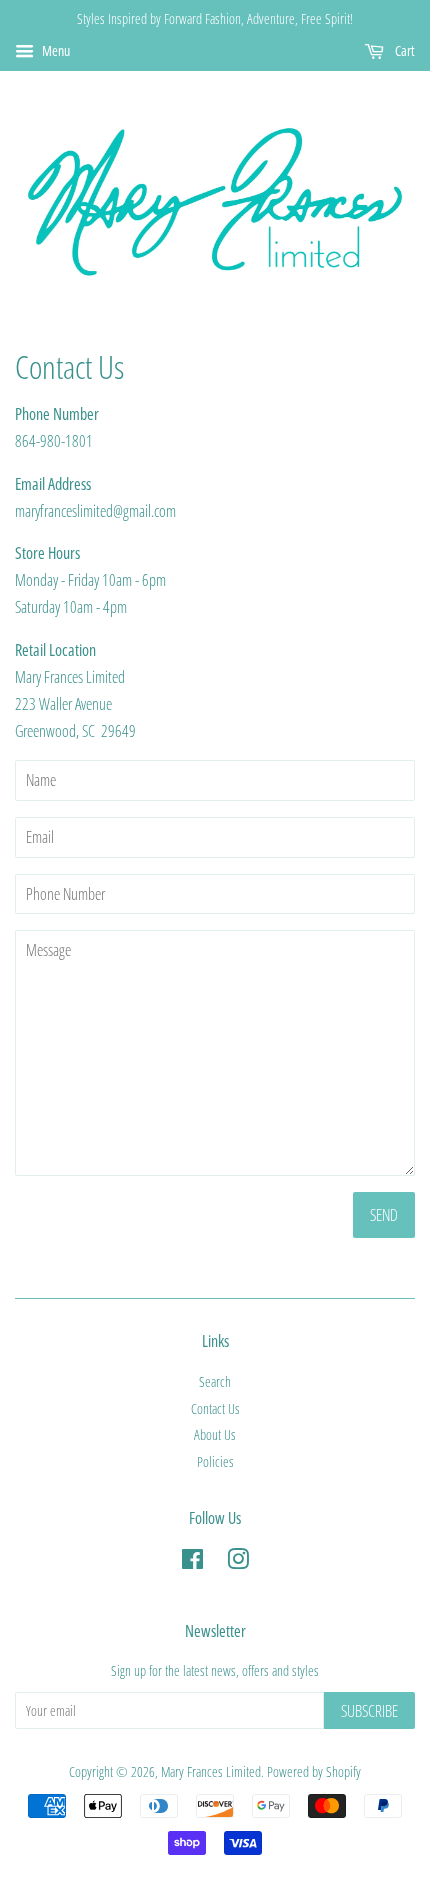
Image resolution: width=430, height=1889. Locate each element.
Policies (215, 1461)
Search (215, 1381)
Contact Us (215, 1408)
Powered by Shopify (314, 1771)
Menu (54, 50)
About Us (215, 1434)
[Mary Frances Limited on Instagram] (238, 1562)
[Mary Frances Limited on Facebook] (192, 1562)
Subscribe (369, 1711)
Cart (403, 50)
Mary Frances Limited (211, 1771)
